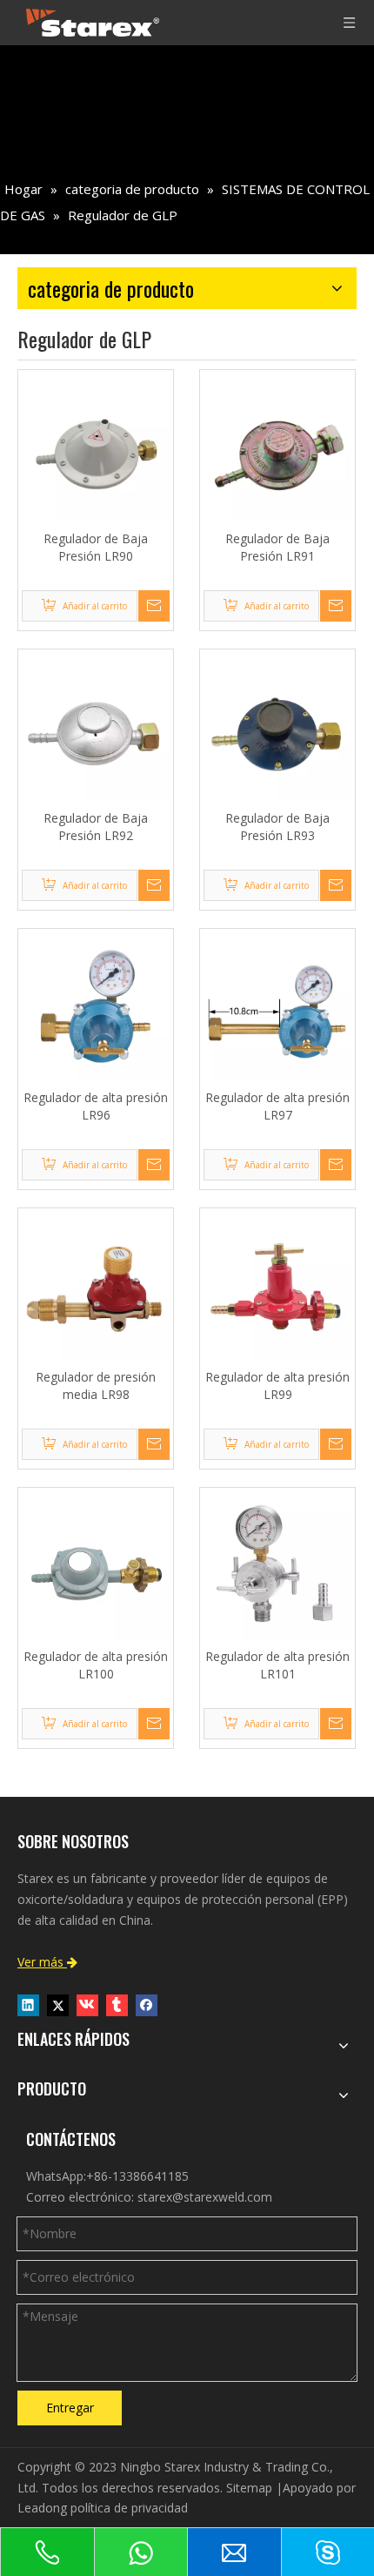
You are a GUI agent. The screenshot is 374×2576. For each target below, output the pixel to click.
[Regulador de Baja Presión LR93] (277, 726)
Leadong (42, 2508)
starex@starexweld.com (205, 2197)
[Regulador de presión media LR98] (96, 1285)
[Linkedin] (28, 2005)
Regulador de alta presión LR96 (96, 1106)
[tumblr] (117, 2005)
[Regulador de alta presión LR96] (96, 1005)
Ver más (47, 1962)
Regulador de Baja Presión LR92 (96, 827)
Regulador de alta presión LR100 (96, 1665)
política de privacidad (129, 2508)
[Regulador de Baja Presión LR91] (277, 446)
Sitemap (249, 2488)
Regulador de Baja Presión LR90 (96, 547)
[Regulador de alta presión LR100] (96, 1564)
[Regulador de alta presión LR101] (277, 1564)
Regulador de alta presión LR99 (277, 1386)
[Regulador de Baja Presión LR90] (96, 446)
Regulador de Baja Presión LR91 (277, 547)
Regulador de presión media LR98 (96, 1386)
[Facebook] (147, 2005)
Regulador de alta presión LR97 (277, 1106)
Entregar (70, 2408)
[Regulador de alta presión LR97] (277, 1005)
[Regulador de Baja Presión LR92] (96, 726)
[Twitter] (58, 2005)
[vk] (87, 2005)
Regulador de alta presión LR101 (277, 1665)
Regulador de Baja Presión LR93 (277, 827)
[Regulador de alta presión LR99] (277, 1285)
